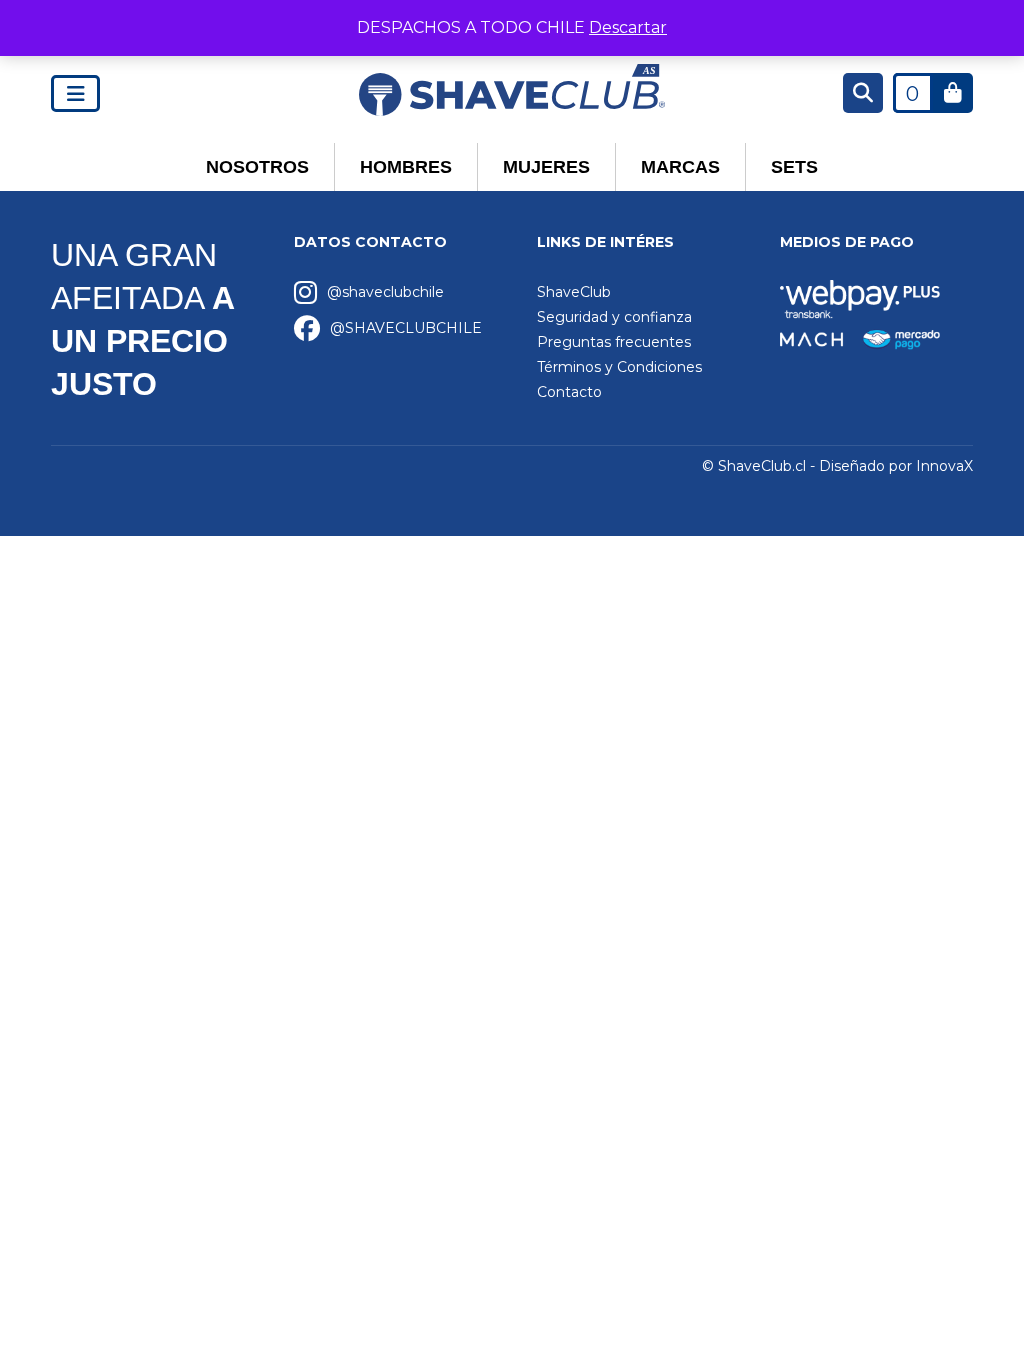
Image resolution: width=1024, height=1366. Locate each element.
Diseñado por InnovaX (896, 466)
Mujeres (546, 167)
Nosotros (257, 167)
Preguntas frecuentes (614, 342)
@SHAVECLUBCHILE (406, 328)
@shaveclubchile (385, 292)
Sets (794, 167)
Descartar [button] (628, 27)
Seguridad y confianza (614, 317)
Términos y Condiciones (619, 367)
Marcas (680, 167)
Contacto (569, 392)
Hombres (406, 167)
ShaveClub (574, 292)
